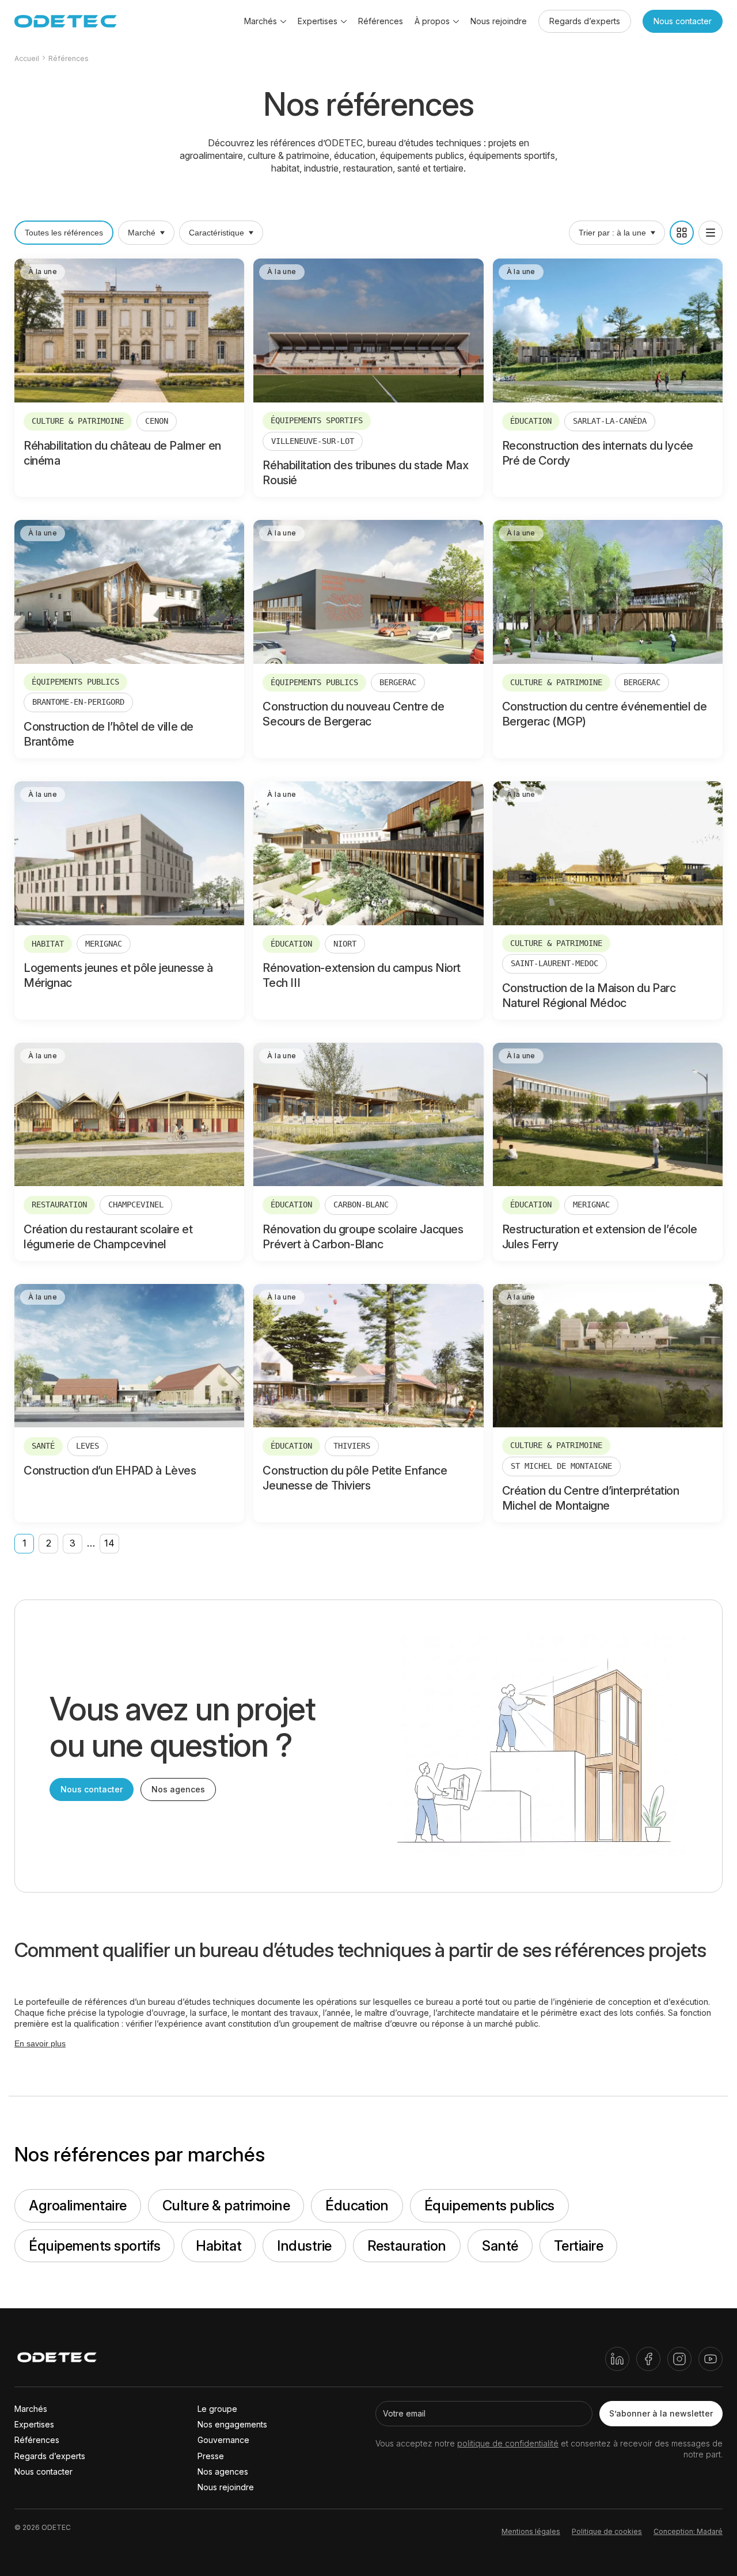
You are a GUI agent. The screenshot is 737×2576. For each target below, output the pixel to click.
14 (109, 1543)
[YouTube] (711, 2359)
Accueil (27, 58)
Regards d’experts (585, 21)
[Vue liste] (711, 233)
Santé (500, 2246)
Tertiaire (579, 2246)
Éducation (357, 2205)
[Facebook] (648, 2359)
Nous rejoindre (499, 21)
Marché (142, 233)
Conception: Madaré (688, 2531)
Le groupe (217, 2409)
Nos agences (178, 1789)
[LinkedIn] (617, 2359)
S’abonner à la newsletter (661, 2413)
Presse (211, 2456)
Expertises (34, 2424)
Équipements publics (489, 2205)
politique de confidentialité (508, 2443)
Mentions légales (531, 2531)
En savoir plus (40, 2043)
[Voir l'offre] (129, 378)
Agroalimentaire (78, 2205)
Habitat (219, 2246)
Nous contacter (683, 21)
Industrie (304, 2246)
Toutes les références (64, 233)
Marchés (31, 2409)
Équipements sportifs (94, 2246)
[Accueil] (57, 2359)
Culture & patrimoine (226, 2205)
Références (381, 21)
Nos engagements (232, 2424)
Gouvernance (223, 2440)
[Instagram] (679, 2359)
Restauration (407, 2246)
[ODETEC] (66, 21)
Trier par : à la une (612, 233)
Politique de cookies (607, 2531)
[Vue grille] (682, 233)
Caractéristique (216, 233)
